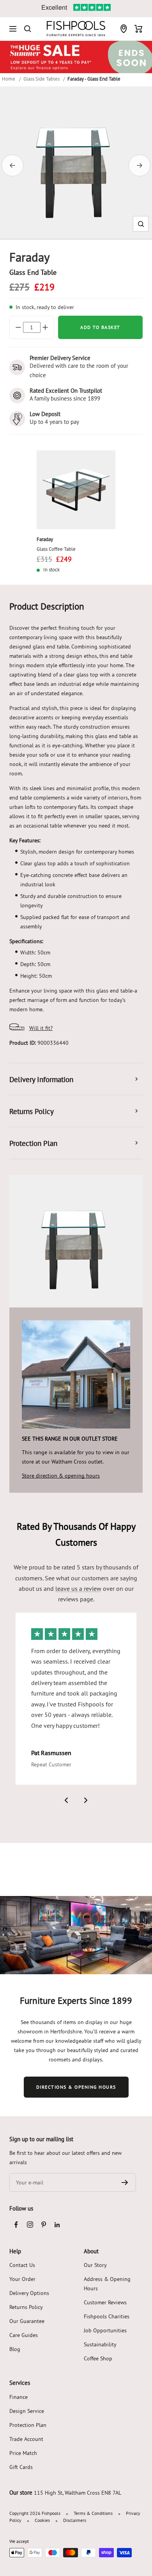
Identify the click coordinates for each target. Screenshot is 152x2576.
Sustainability (100, 2344)
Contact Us (22, 2265)
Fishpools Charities (107, 2316)
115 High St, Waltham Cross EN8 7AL (78, 2493)
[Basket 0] (139, 29)
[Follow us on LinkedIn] (57, 2225)
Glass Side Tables (42, 79)
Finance (19, 2397)
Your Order (22, 2279)
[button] (141, 224)
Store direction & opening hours (61, 1476)
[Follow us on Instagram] (30, 2225)
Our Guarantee (27, 2321)
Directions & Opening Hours (76, 2087)
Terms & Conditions (93, 2513)
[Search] (28, 29)
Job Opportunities (105, 2330)
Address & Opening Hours (107, 2284)
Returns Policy (26, 2307)
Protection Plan (28, 2425)
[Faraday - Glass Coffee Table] (76, 490)
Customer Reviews (105, 2302)
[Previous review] (66, 1800)
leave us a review (78, 1588)
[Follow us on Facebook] (16, 2225)
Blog (15, 2349)
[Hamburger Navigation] (13, 29)
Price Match (23, 2453)
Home (9, 79)
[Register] (125, 2182)
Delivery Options (29, 2293)
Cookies (42, 2520)
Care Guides (24, 2335)
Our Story (95, 2265)
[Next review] (86, 1800)
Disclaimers (75, 2520)
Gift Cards (21, 2467)
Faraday (45, 539)
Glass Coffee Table (56, 549)
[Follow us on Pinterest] (43, 2225)
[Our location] (124, 29)
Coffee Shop (98, 2358)
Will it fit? (41, 1028)
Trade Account (26, 2439)
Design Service (27, 2411)
